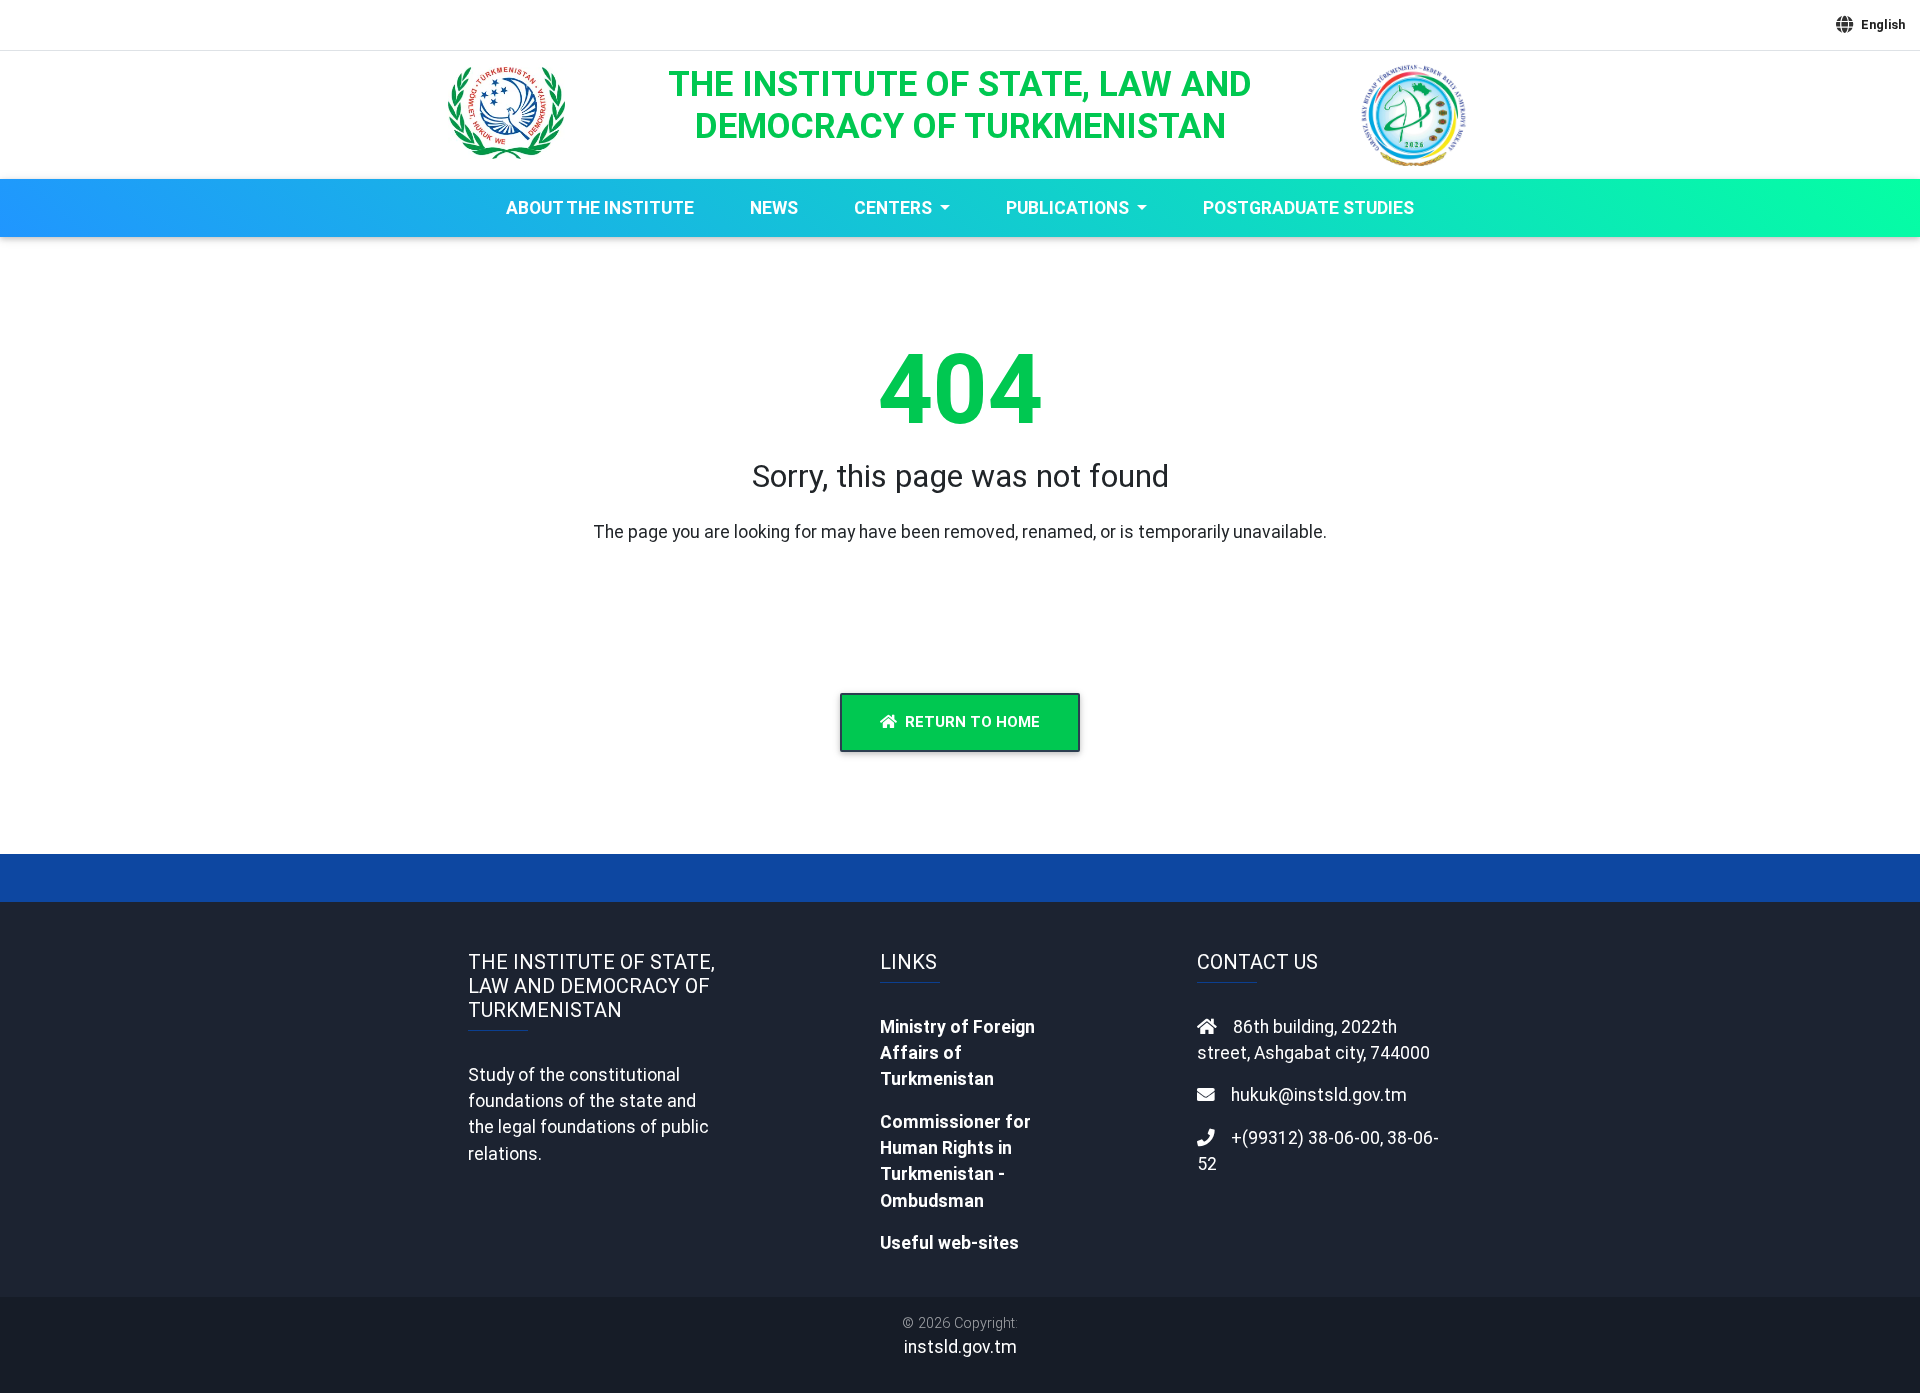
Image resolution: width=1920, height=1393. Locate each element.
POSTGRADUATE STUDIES (1308, 208)
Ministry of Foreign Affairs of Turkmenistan (957, 1053)
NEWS (774, 208)
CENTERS (895, 208)
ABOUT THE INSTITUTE (600, 208)
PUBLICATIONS (1069, 208)
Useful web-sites (949, 1243)
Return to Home (972, 722)
